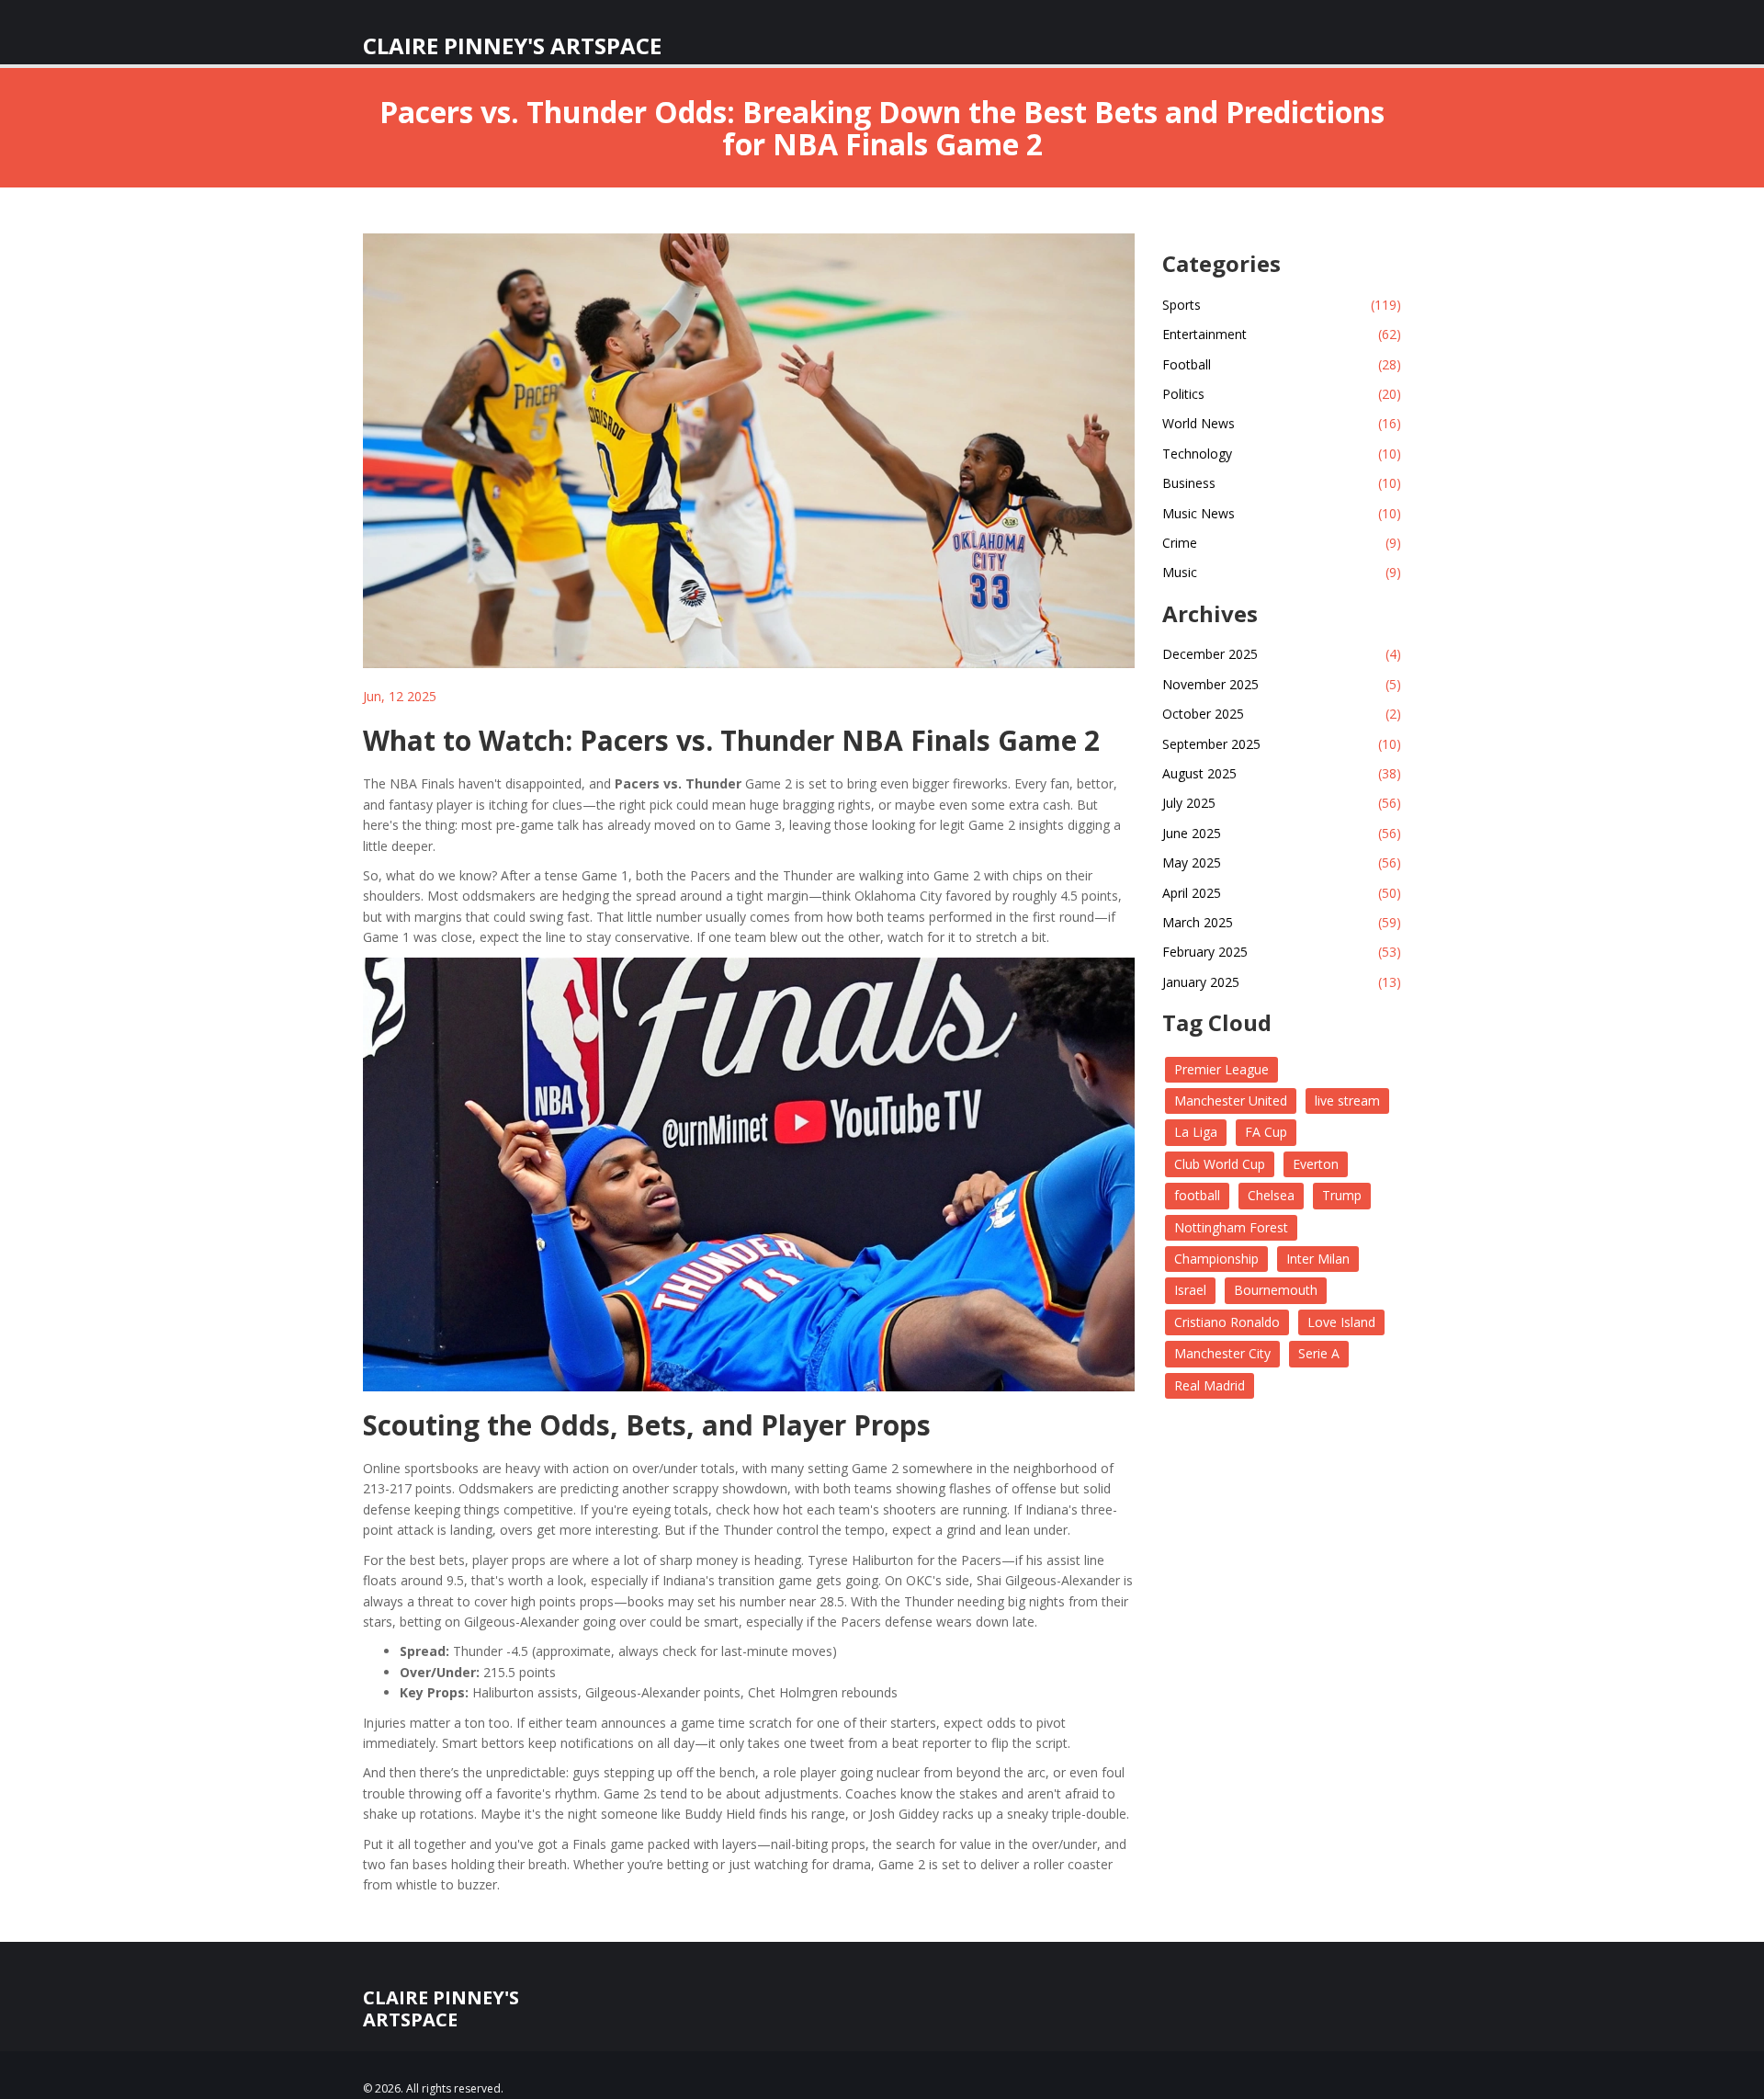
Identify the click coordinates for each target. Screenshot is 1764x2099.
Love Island (1341, 1322)
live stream (1347, 1101)
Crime (1282, 543)
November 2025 (1282, 684)
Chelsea (1271, 1195)
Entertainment (1282, 334)
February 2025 (1282, 952)
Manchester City (1222, 1353)
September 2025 (1282, 744)
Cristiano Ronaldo (1227, 1322)
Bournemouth (1276, 1290)
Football (1282, 364)
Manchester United (1231, 1101)
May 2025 (1282, 862)
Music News (1282, 513)
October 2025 (1282, 714)
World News (1282, 423)
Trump (1342, 1195)
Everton (1316, 1164)
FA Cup (1266, 1132)
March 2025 (1282, 922)
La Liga (1196, 1132)
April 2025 (1282, 893)
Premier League (1221, 1069)
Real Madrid (1210, 1385)
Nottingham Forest (1231, 1227)
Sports (1282, 305)
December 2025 (1282, 654)
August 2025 (1282, 773)
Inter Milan (1318, 1259)
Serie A (1319, 1353)
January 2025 (1282, 982)
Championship (1216, 1259)
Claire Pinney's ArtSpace (512, 37)
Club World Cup (1220, 1164)
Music (1282, 572)
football (1197, 1195)
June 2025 (1282, 833)
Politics (1282, 394)
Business (1282, 483)
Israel (1190, 1290)
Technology (1282, 454)
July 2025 (1282, 803)
